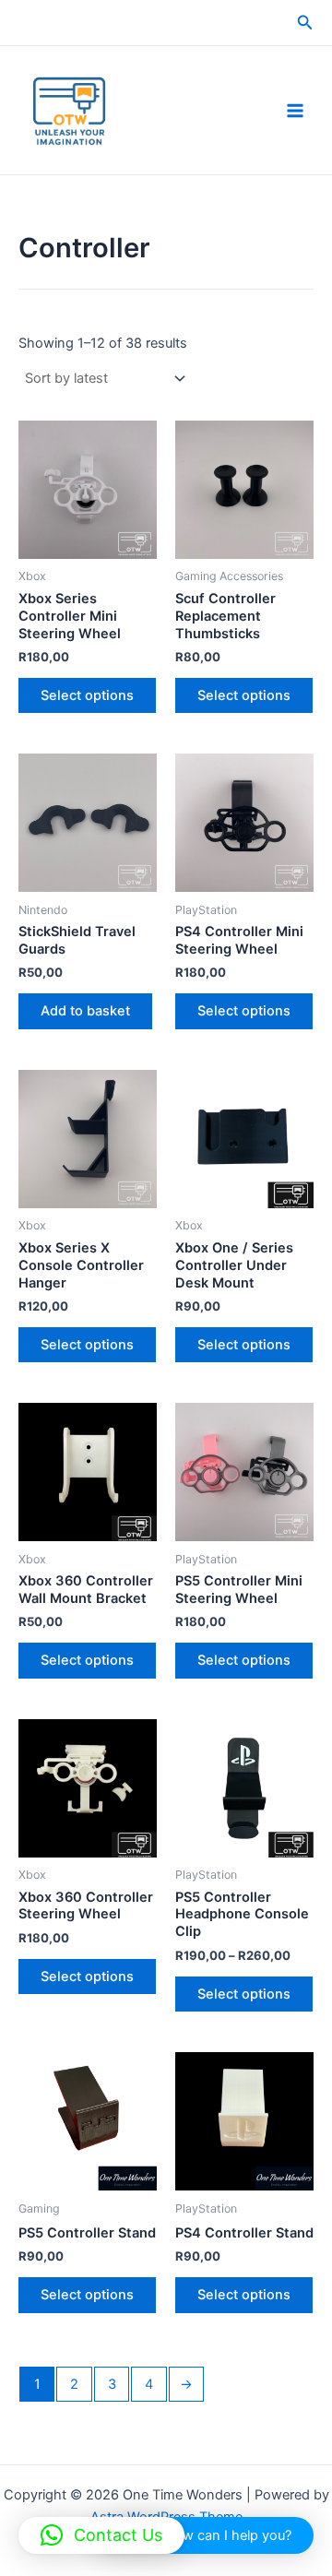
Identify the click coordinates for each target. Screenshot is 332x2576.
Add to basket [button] (85, 1011)
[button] (305, 23)
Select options (87, 695)
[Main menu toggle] (295, 110)
